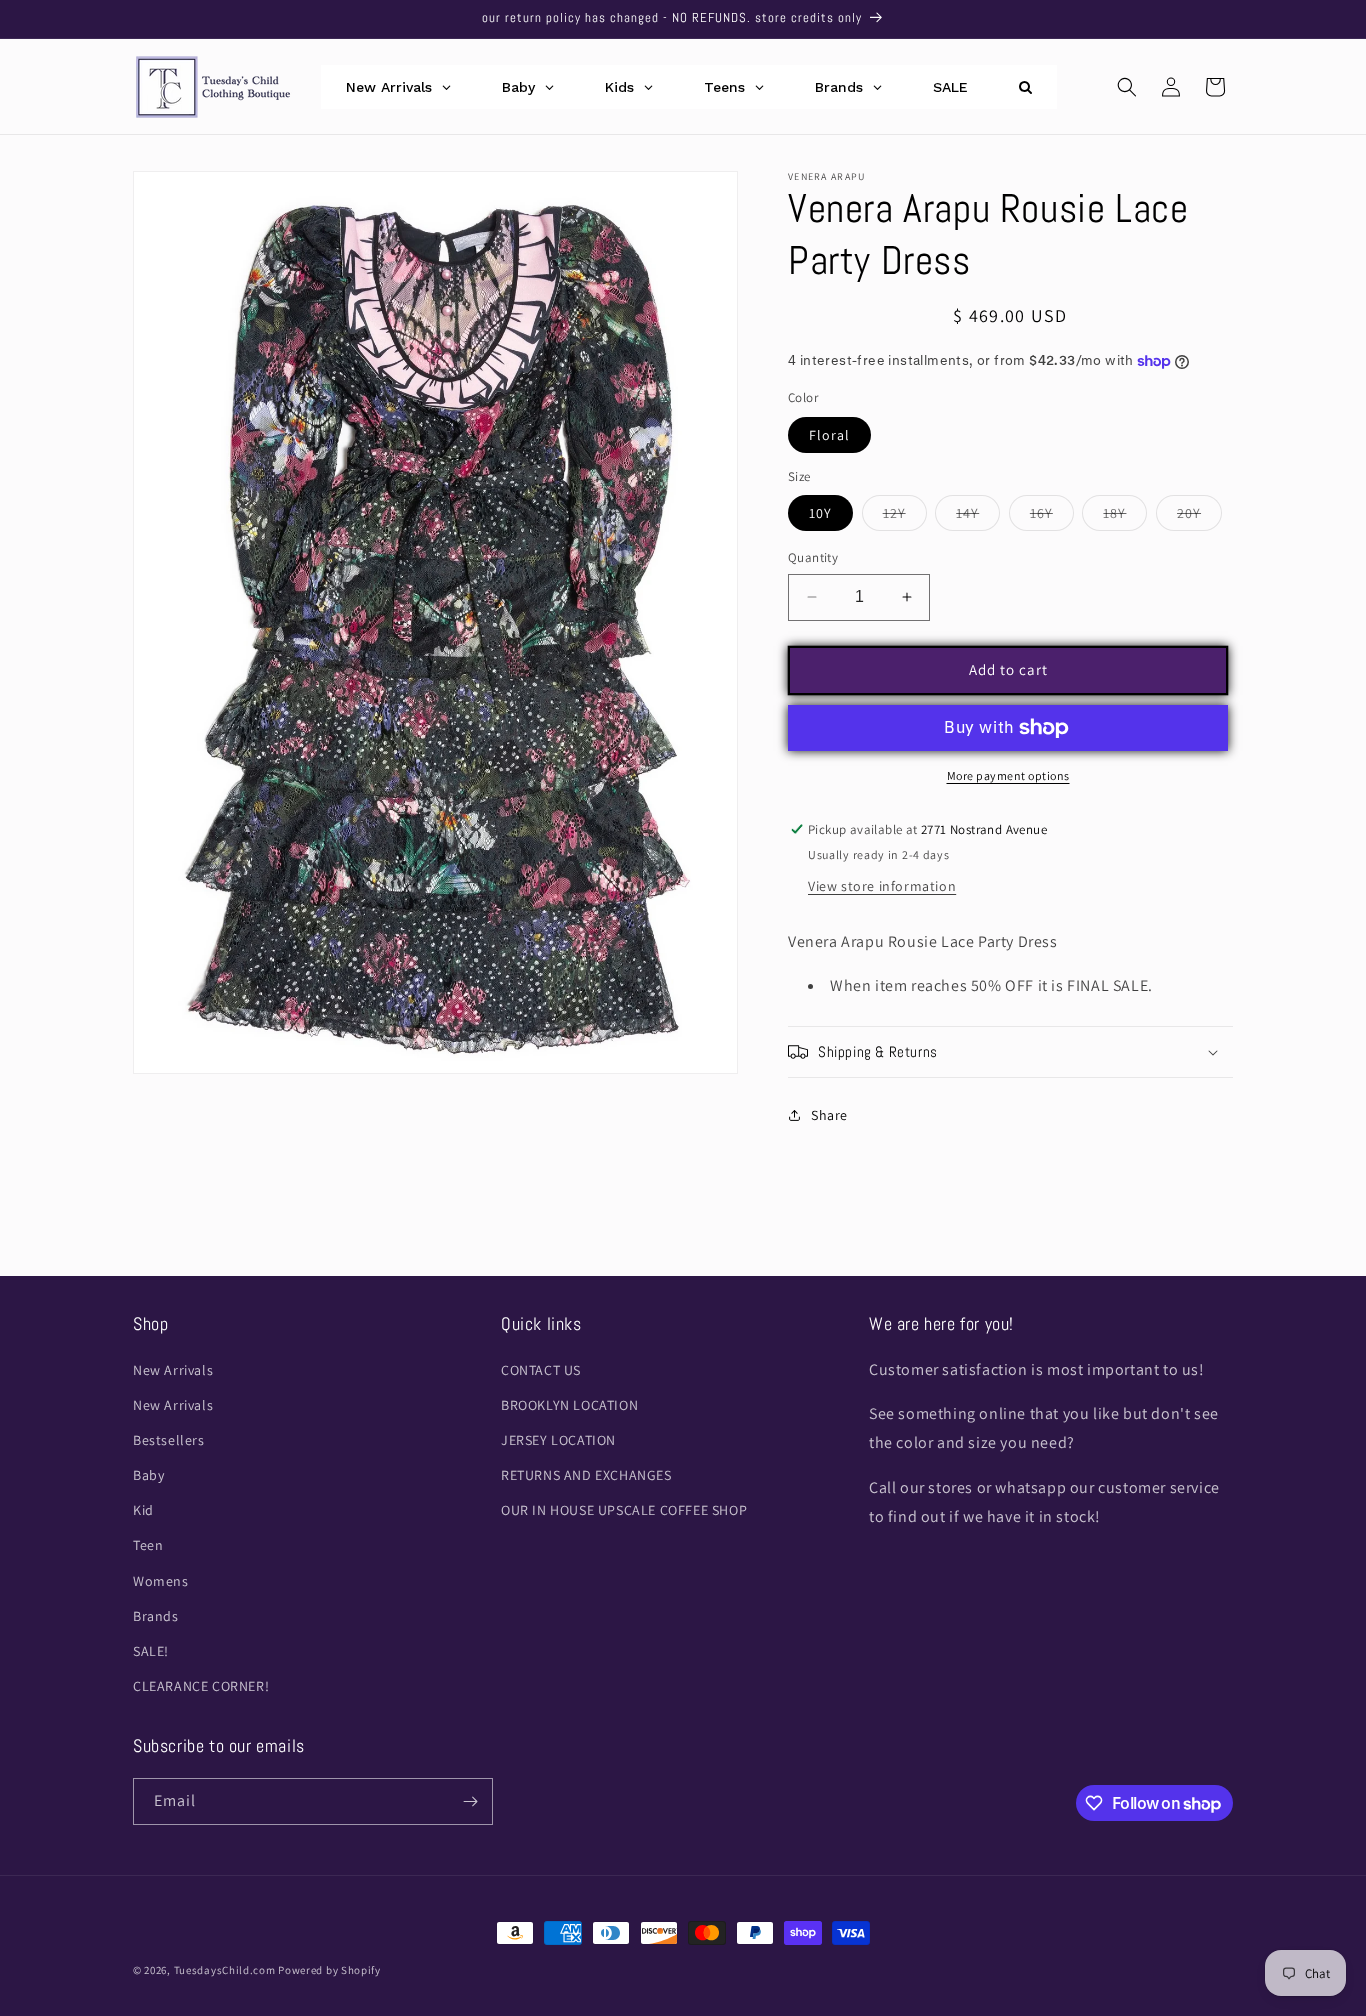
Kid (143, 1510)
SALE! (151, 1651)
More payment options (1008, 775)
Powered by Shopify (329, 1970)
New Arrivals (173, 1370)
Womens (161, 1581)
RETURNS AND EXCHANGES (586, 1475)
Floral (829, 435)
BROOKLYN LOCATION (569, 1405)
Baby (148, 1475)
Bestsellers (169, 1440)
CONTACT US (541, 1370)
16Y (1052, 517)
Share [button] (829, 1115)
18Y (1125, 517)
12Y (905, 517)
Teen (148, 1545)
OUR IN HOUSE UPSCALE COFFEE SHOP (624, 1510)
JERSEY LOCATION (558, 1440)
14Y (978, 517)
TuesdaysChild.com (225, 1970)
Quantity (813, 557)
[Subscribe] (470, 1801)
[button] (1127, 87)
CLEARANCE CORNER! (201, 1686)
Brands (156, 1616)
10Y (820, 513)
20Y (1199, 517)
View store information (882, 886)
